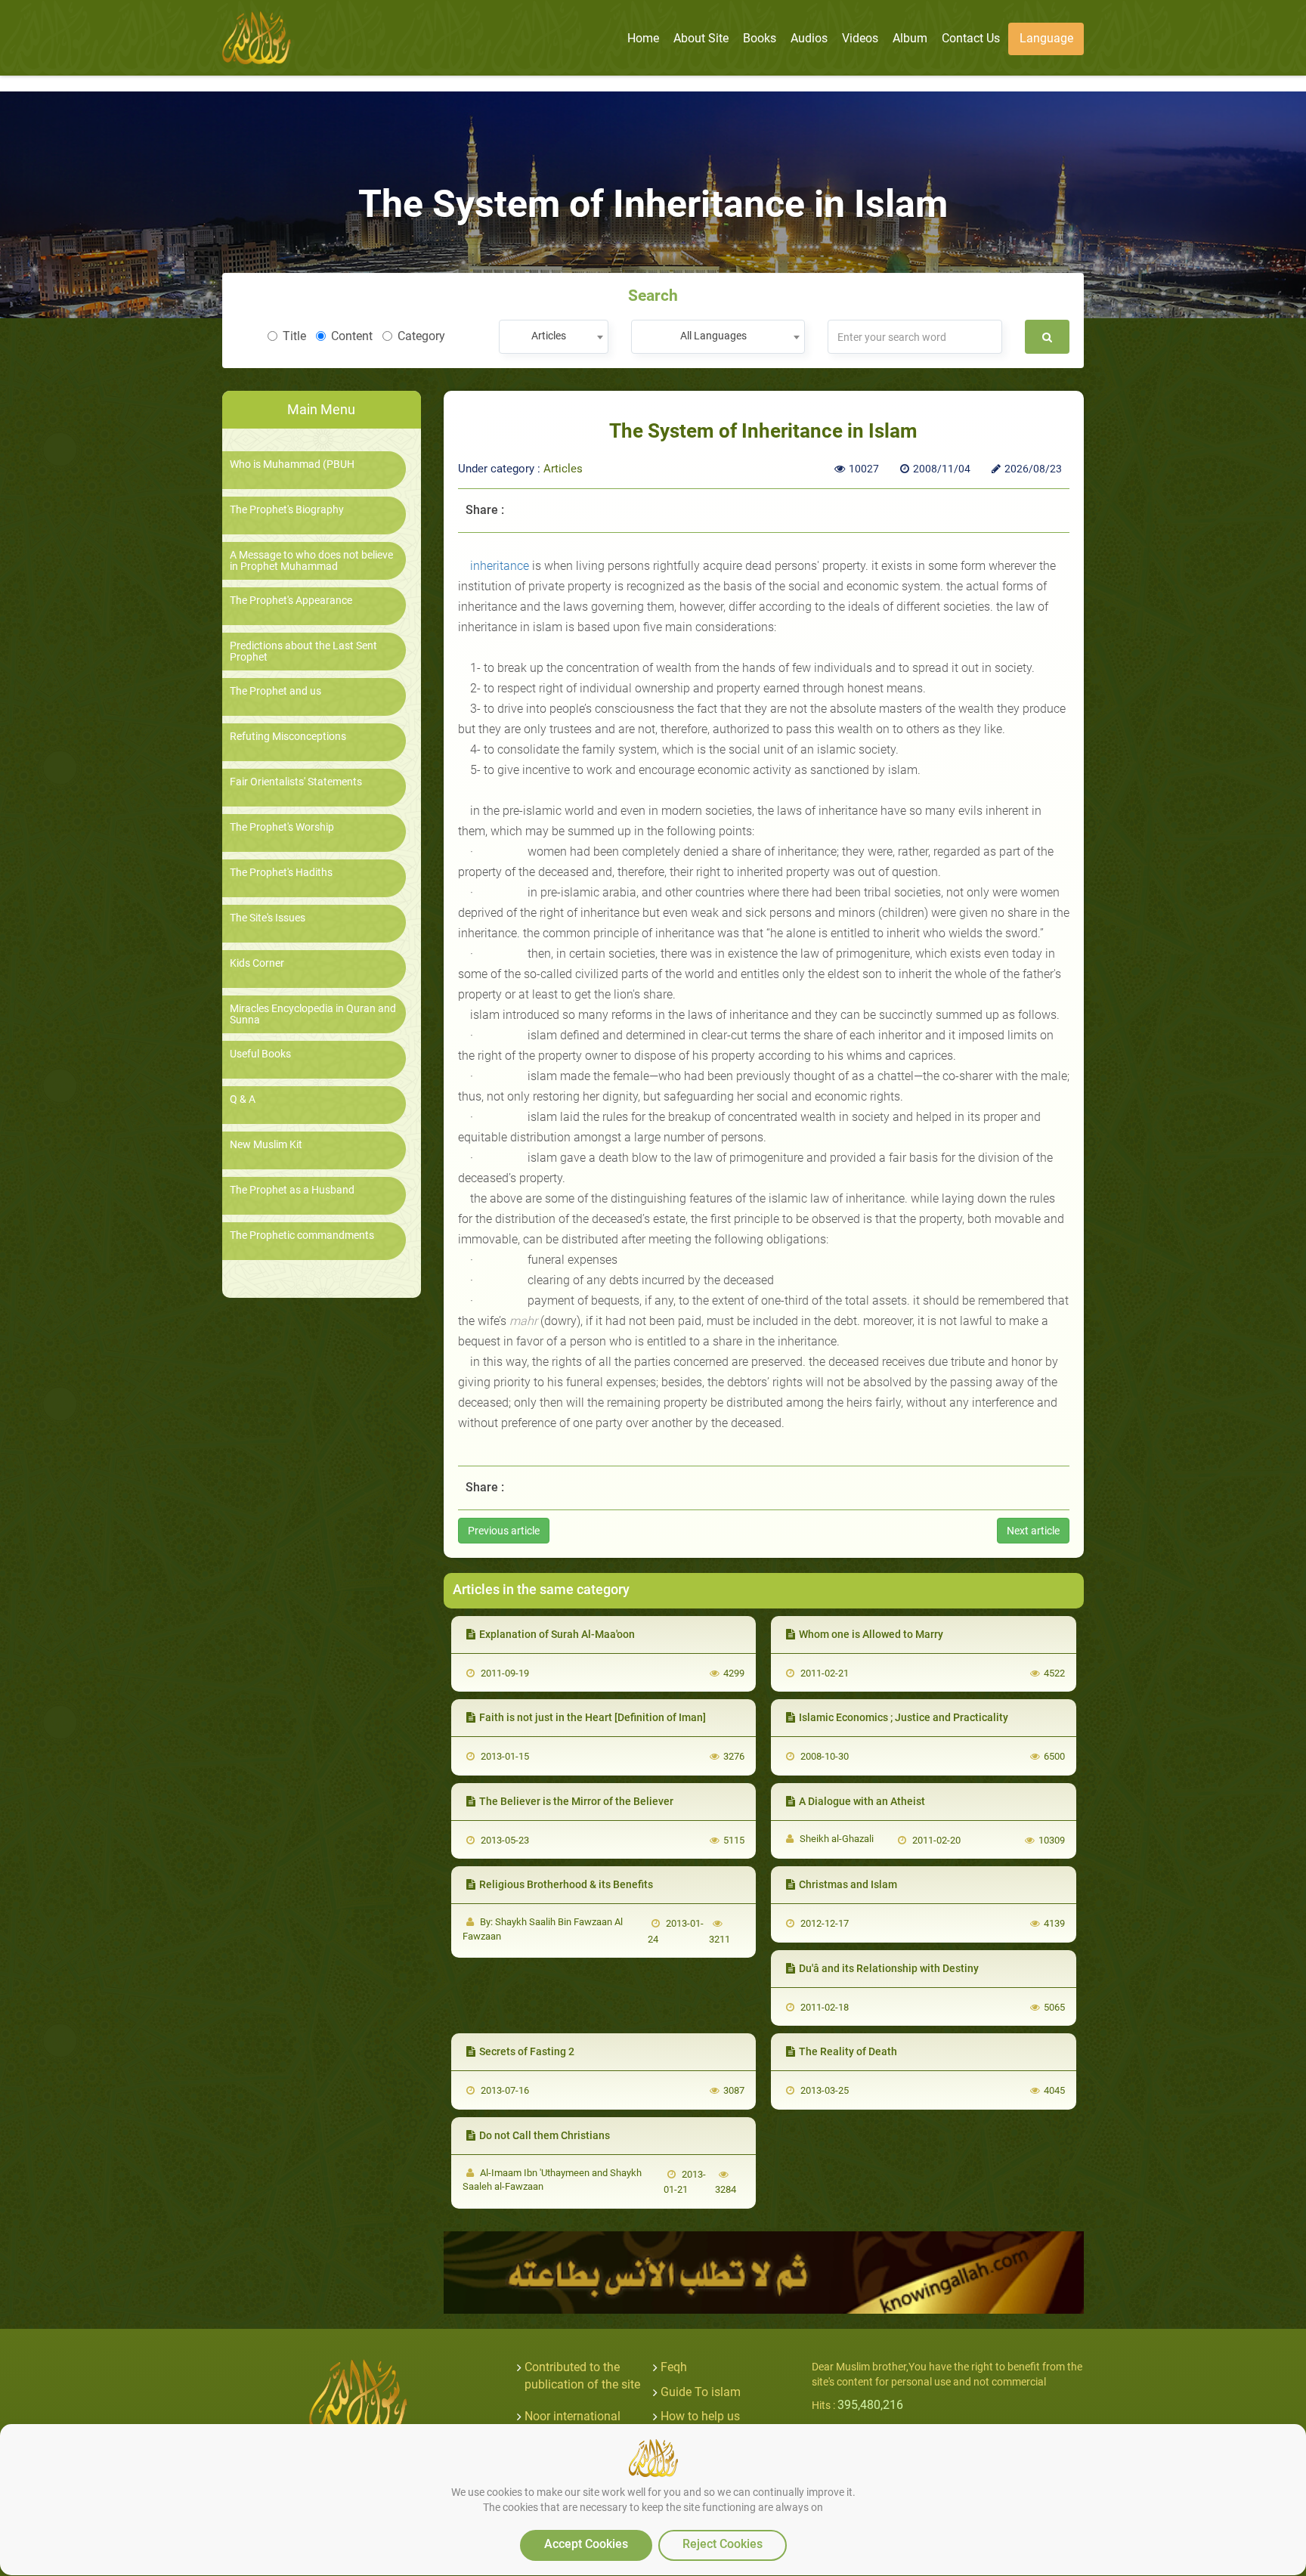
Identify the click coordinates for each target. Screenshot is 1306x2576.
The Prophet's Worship (282, 827)
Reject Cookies (723, 2544)
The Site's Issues (268, 918)
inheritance (500, 566)
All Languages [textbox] (713, 336)
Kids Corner (257, 963)
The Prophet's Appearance (291, 601)
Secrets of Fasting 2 (527, 2051)
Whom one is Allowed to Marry (871, 1634)
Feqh (674, 2367)
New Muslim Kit (266, 1145)
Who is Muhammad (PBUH (292, 464)
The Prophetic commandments (302, 1235)
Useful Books (260, 1054)
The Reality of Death (848, 2051)
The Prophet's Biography (287, 510)
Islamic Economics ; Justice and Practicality (904, 1717)
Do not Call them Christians (545, 2135)
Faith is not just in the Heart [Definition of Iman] (593, 1717)
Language (1046, 38)
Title (294, 336)
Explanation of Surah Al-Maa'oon (557, 1634)
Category (421, 336)
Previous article (504, 1531)
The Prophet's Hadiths (281, 873)
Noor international (573, 2416)
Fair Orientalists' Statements (296, 782)
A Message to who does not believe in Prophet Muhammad (311, 561)
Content (352, 336)
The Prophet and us (275, 691)
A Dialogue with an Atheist (862, 1801)
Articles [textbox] (549, 336)
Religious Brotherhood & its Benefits (566, 1884)
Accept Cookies (586, 2544)
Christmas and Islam (848, 1884)
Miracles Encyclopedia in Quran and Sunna (313, 1014)
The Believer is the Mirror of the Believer (576, 1801)
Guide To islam (701, 2392)
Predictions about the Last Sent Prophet (303, 652)
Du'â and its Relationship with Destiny (889, 1968)
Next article (1033, 1531)
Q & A (243, 1099)
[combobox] (554, 337)
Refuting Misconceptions (288, 737)
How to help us (700, 2416)
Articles (563, 469)
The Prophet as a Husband (292, 1190)
